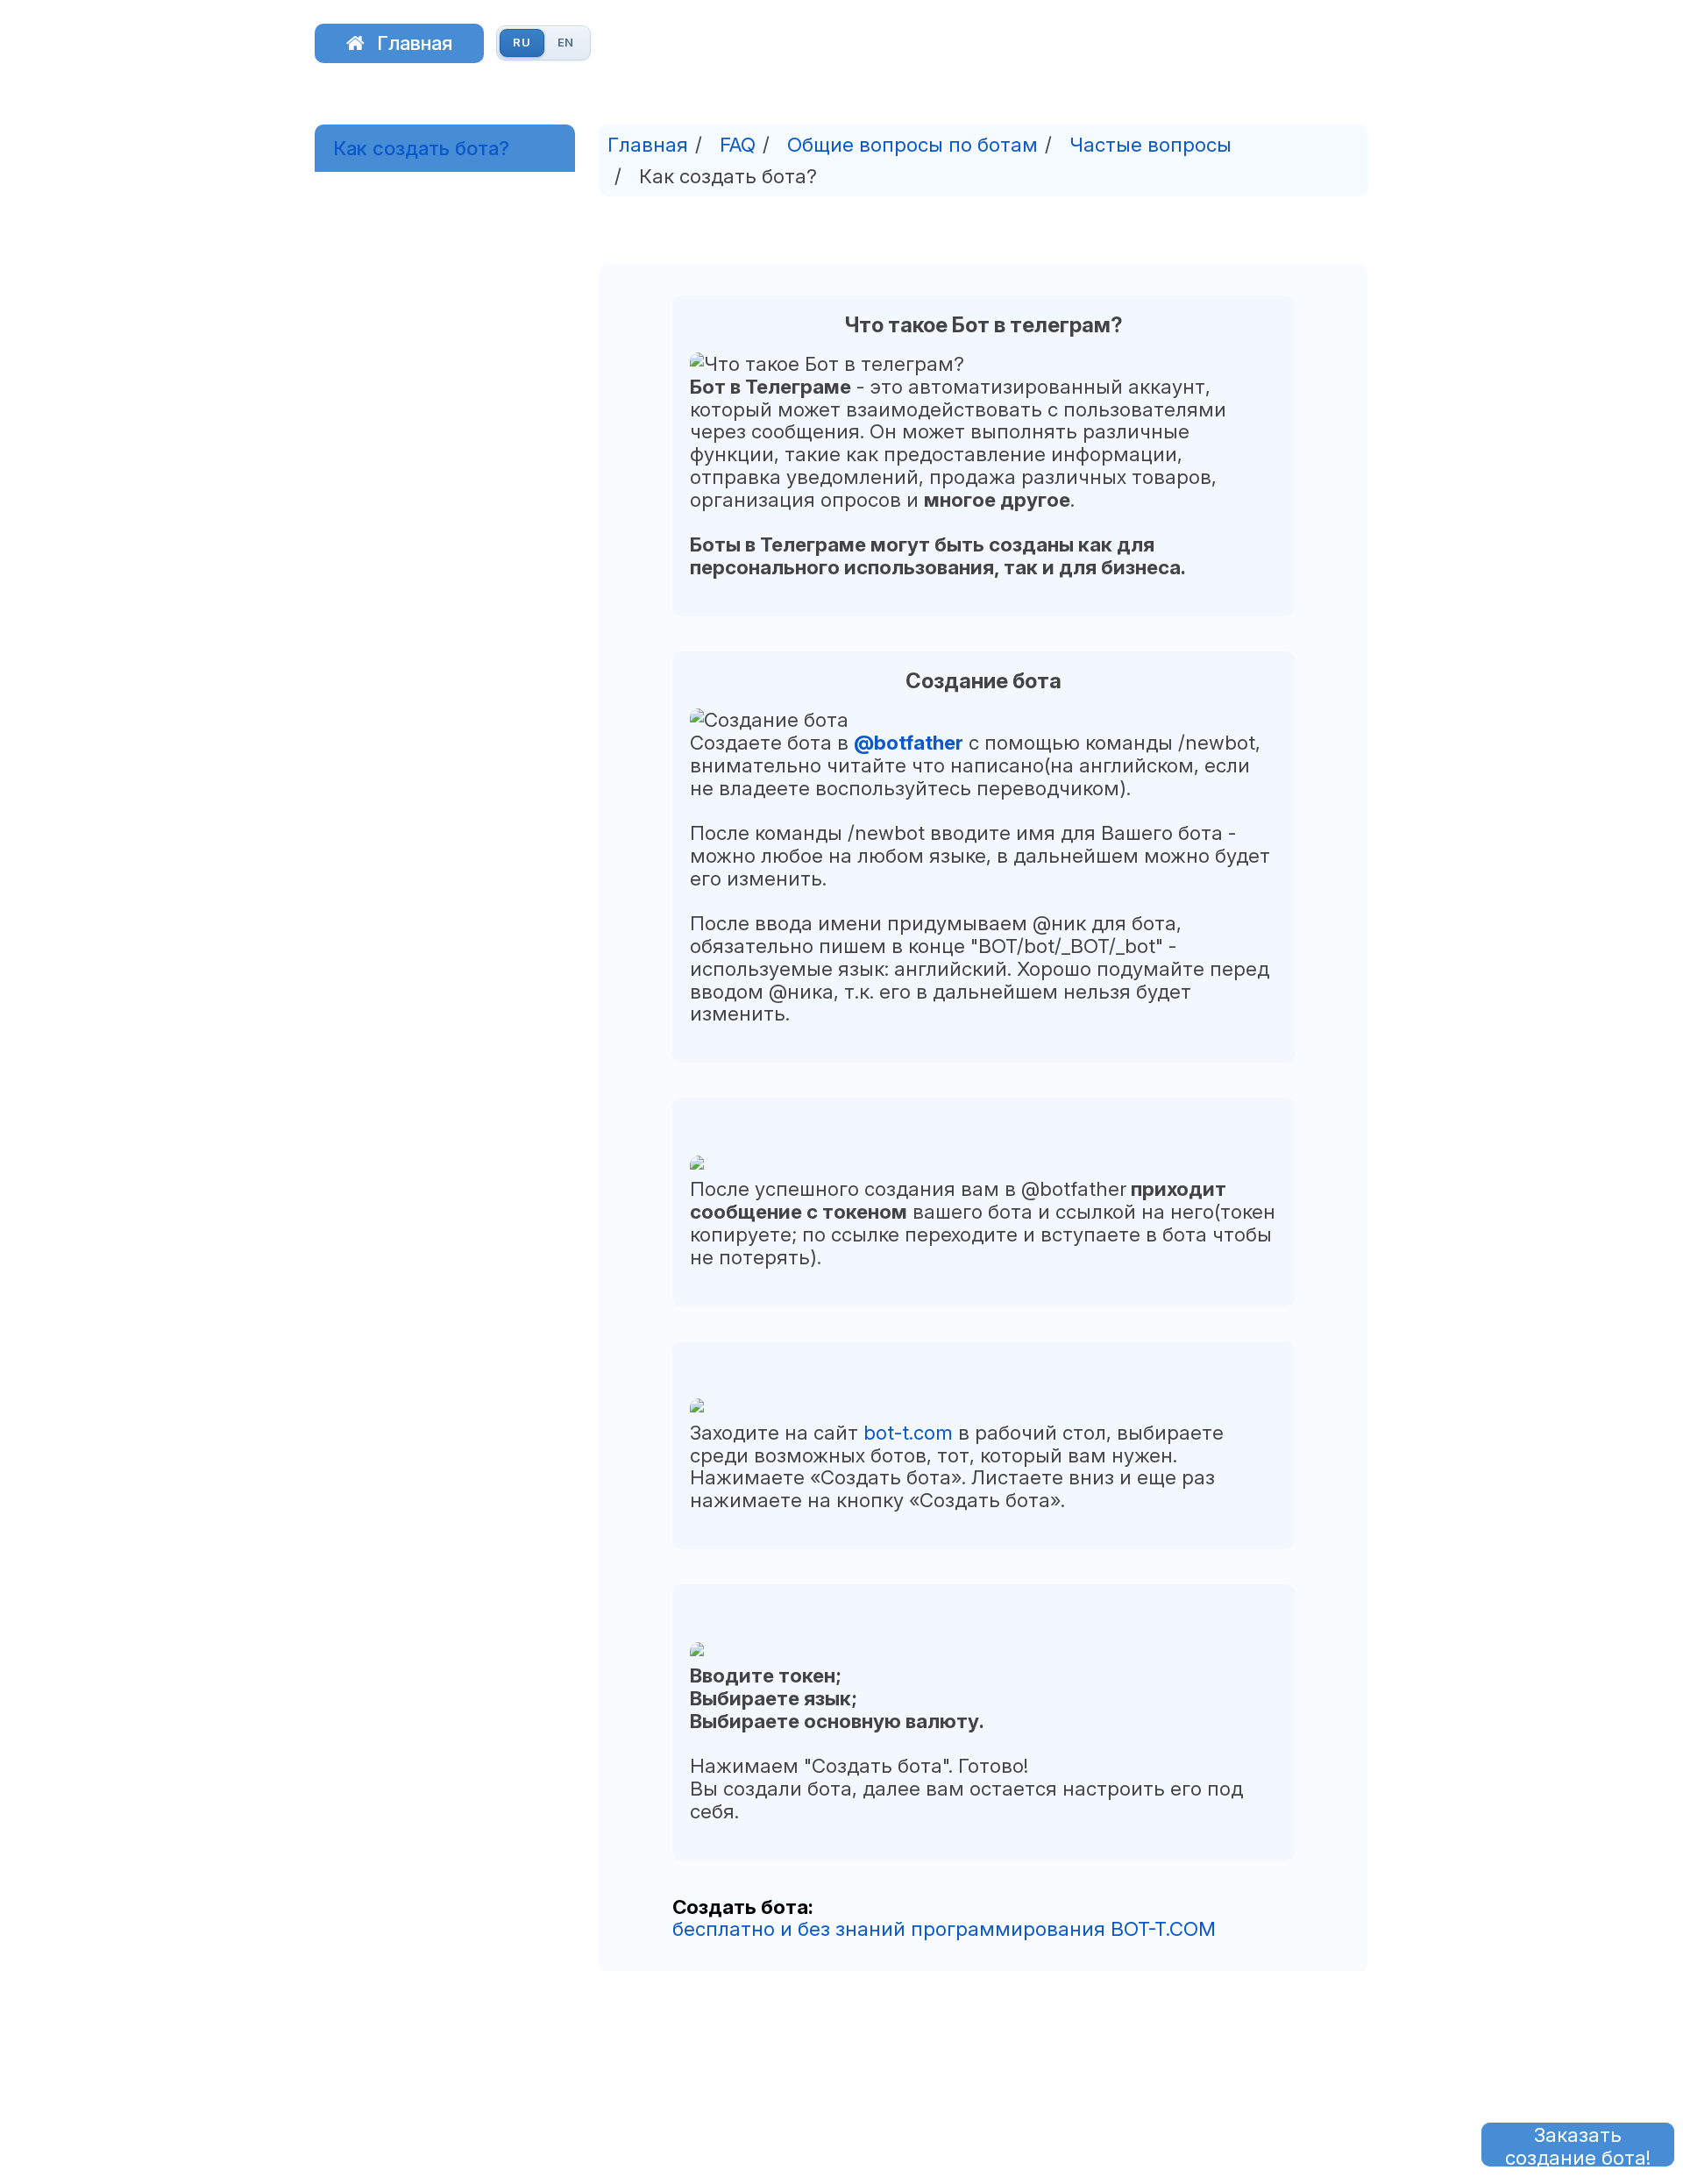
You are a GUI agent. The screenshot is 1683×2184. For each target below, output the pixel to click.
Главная (415, 43)
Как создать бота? (421, 148)
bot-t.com (908, 1432)
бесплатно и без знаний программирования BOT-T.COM (944, 1928)
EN (566, 42)
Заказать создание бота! (1578, 2145)
